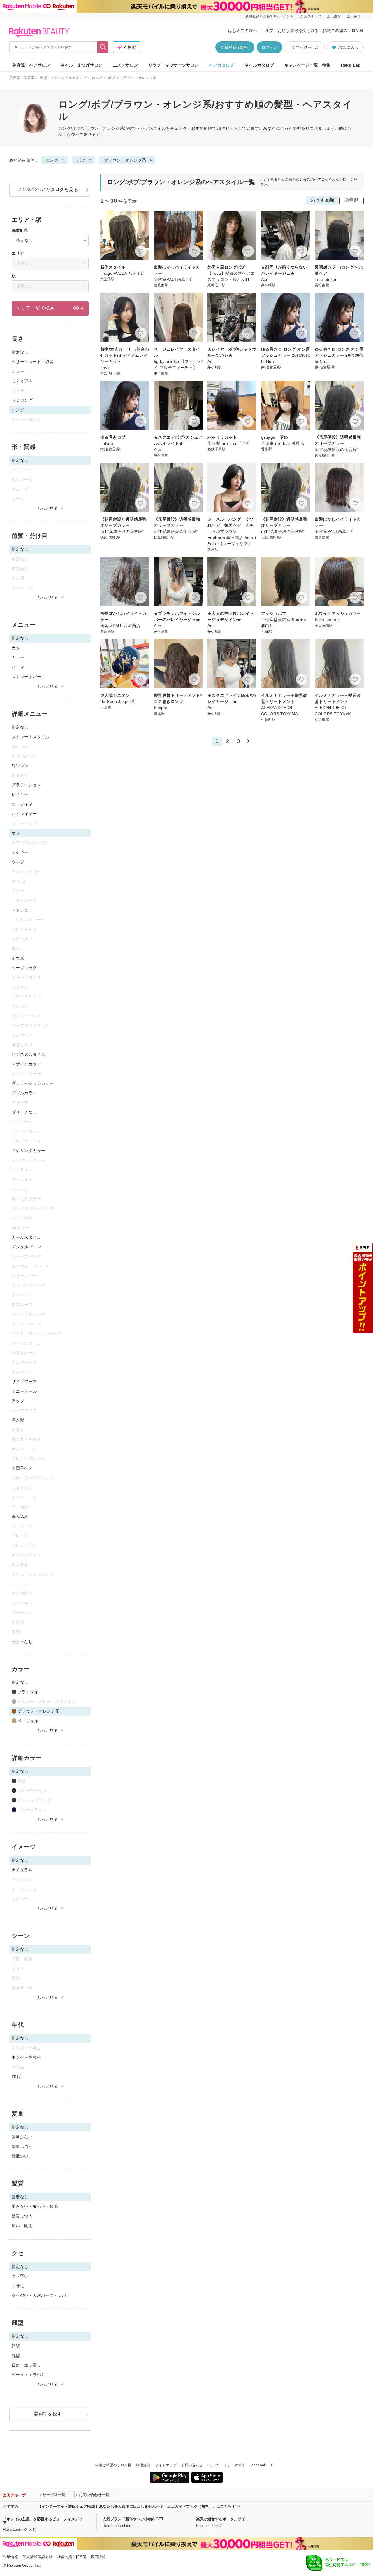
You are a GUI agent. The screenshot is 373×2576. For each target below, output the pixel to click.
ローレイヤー (24, 804)
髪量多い (20, 2156)
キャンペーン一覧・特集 (308, 65)
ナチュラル (22, 1870)
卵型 (16, 2346)
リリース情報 (234, 2465)
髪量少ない (22, 2137)
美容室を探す (48, 2414)
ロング (97, 78)
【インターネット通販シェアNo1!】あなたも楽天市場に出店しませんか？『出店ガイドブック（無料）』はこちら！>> (139, 2506)
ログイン (270, 47)
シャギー (20, 852)
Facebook (258, 2465)
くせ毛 (18, 2286)
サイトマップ (166, 2465)
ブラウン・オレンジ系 (125, 160)
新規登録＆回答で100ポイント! (270, 16)
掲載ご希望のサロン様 (343, 31)
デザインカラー (26, 1064)
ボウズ (18, 958)
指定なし (20, 352)
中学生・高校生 (26, 2057)
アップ (18, 1401)
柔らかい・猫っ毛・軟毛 (35, 2206)
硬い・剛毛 (22, 2226)
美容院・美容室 (22, 78)
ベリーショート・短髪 (33, 362)
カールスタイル (26, 1237)
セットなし (22, 1641)
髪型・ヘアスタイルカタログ (63, 78)
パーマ (18, 667)
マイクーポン (308, 47)
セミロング (22, 400)
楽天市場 (354, 16)
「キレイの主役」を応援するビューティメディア (43, 2521)
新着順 (352, 200)
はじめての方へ (242, 31)
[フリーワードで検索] (103, 47)
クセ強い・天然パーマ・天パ (39, 2295)
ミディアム (22, 381)
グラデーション (26, 785)
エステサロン (125, 65)
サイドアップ (24, 1382)
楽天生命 (334, 16)
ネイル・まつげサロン (81, 65)
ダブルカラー (24, 1093)
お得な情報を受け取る (298, 31)
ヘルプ (267, 31)
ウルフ (18, 862)
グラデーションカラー (33, 1083)
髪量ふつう (22, 2146)
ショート (20, 371)
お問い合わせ (192, 2465)
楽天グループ (311, 16)
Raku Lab (351, 65)
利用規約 (143, 2465)
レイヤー (20, 794)
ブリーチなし (24, 1112)
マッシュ (20, 910)
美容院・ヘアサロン (31, 65)
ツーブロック (24, 968)
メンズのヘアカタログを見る (48, 189)
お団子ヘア (22, 1468)
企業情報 (10, 2557)
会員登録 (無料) (235, 47)
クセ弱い (20, 2276)
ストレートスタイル (31, 737)
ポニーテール (24, 1391)
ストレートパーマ (28, 677)
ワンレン (20, 766)
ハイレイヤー (24, 814)
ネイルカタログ (259, 65)
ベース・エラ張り (28, 2375)
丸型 (16, 2355)
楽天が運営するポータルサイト (223, 2519)
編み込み (20, 1516)
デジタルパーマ (26, 1247)
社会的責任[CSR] (72, 2557)
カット (18, 648)
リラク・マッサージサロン (174, 65)
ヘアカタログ (222, 65)
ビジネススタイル (28, 1054)
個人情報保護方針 (38, 2557)
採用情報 (98, 2557)
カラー (18, 657)
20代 (16, 2077)
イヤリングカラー (28, 1151)
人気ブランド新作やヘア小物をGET (133, 2519)
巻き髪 (18, 1420)
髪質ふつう (22, 2216)
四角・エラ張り (26, 2365)
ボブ (111, 78)
